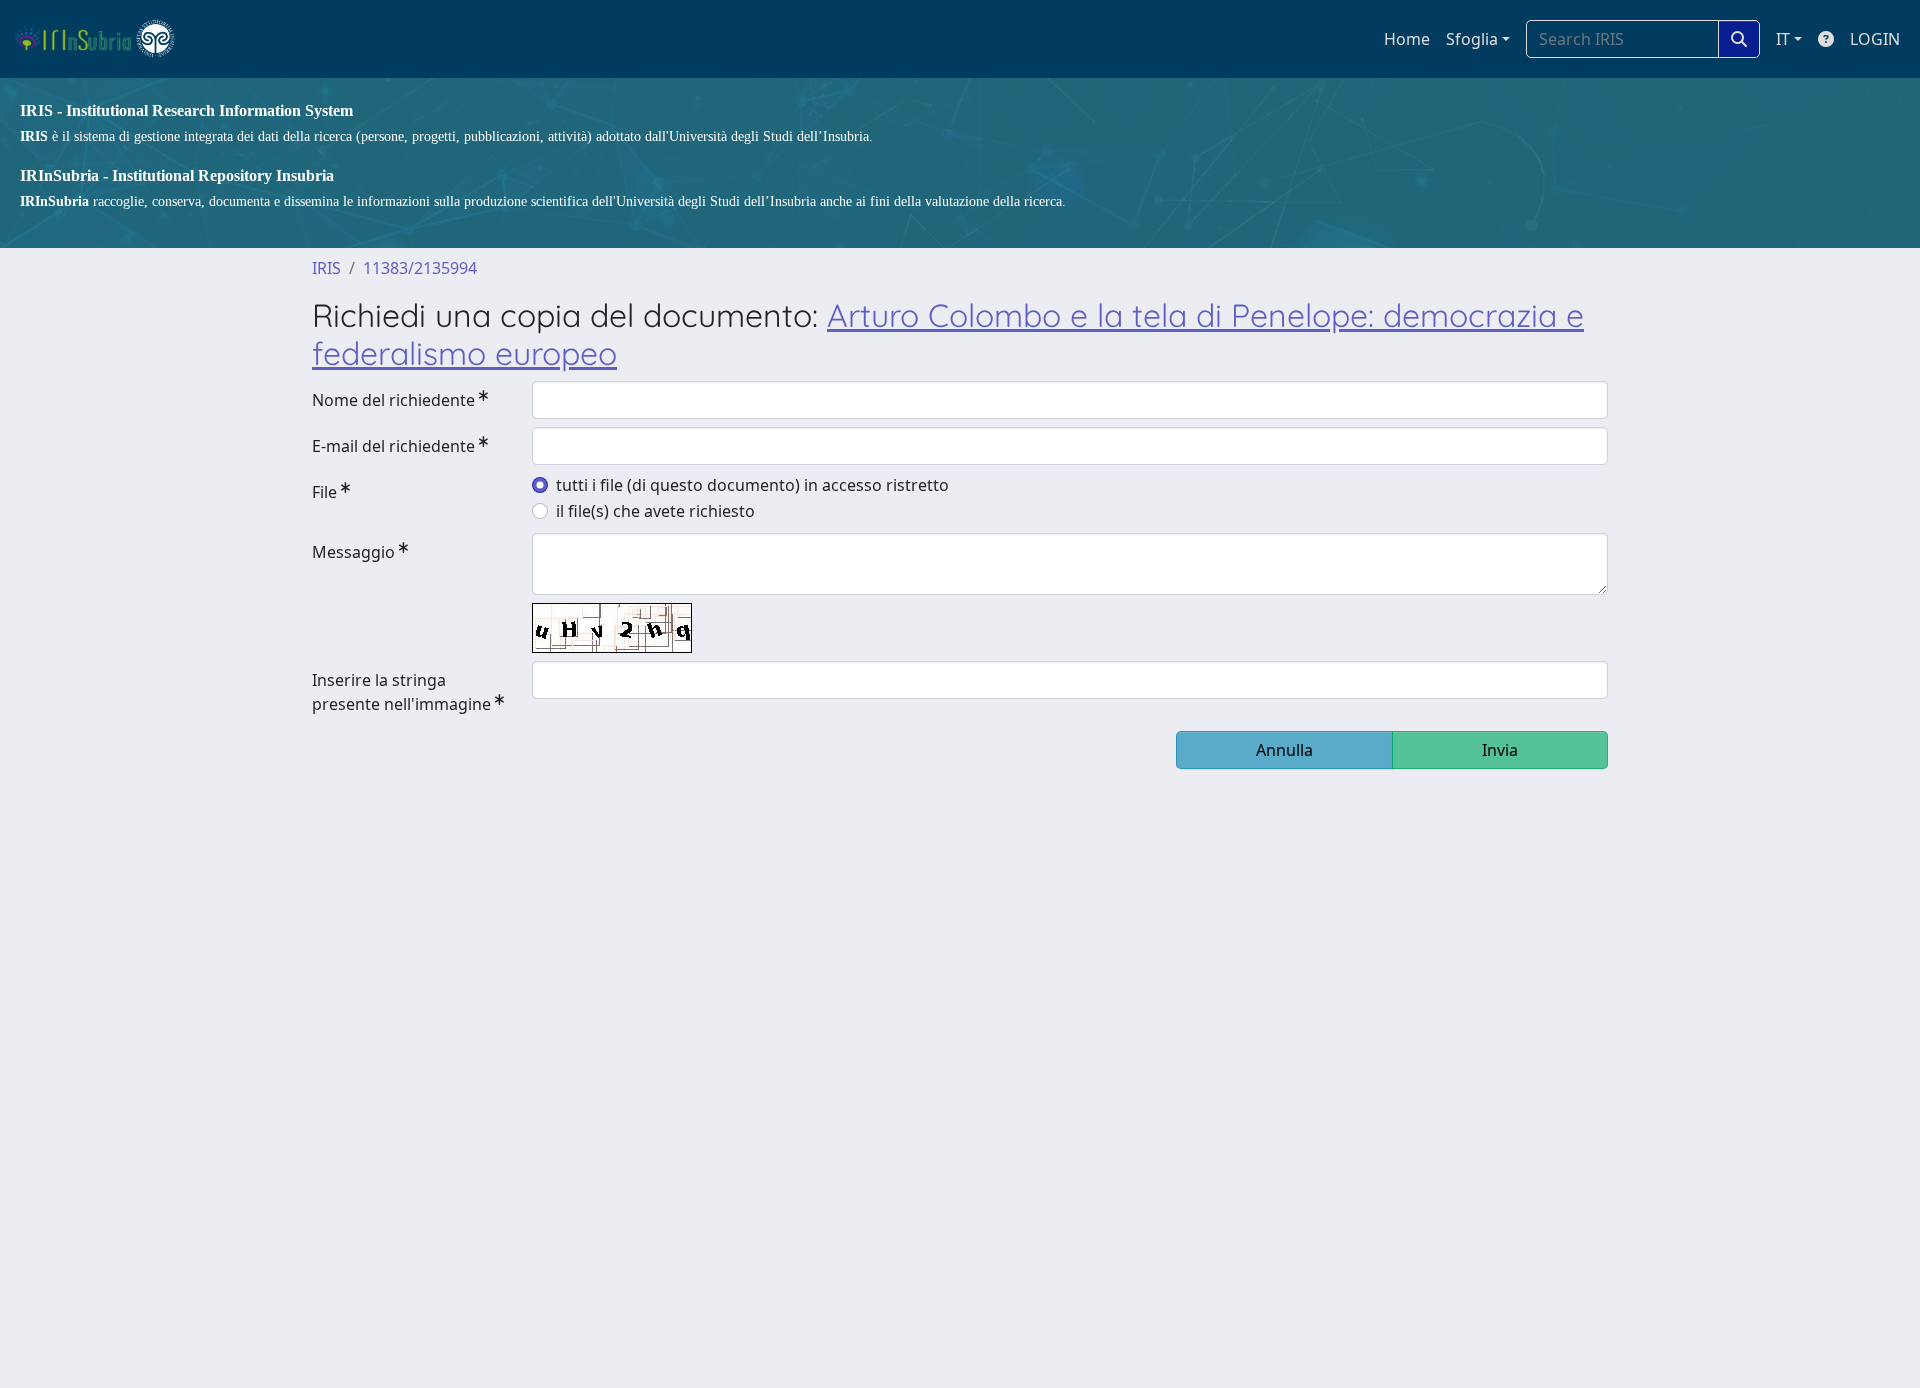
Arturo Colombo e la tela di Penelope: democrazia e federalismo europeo (948, 334)
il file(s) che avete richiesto (655, 511)
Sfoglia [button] (1472, 39)
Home (1407, 39)
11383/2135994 (420, 268)
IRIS (326, 268)
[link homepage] (103, 39)
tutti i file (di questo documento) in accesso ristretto (752, 485)
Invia (1500, 750)
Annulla (1284, 750)
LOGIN (1875, 39)
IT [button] (1783, 39)
